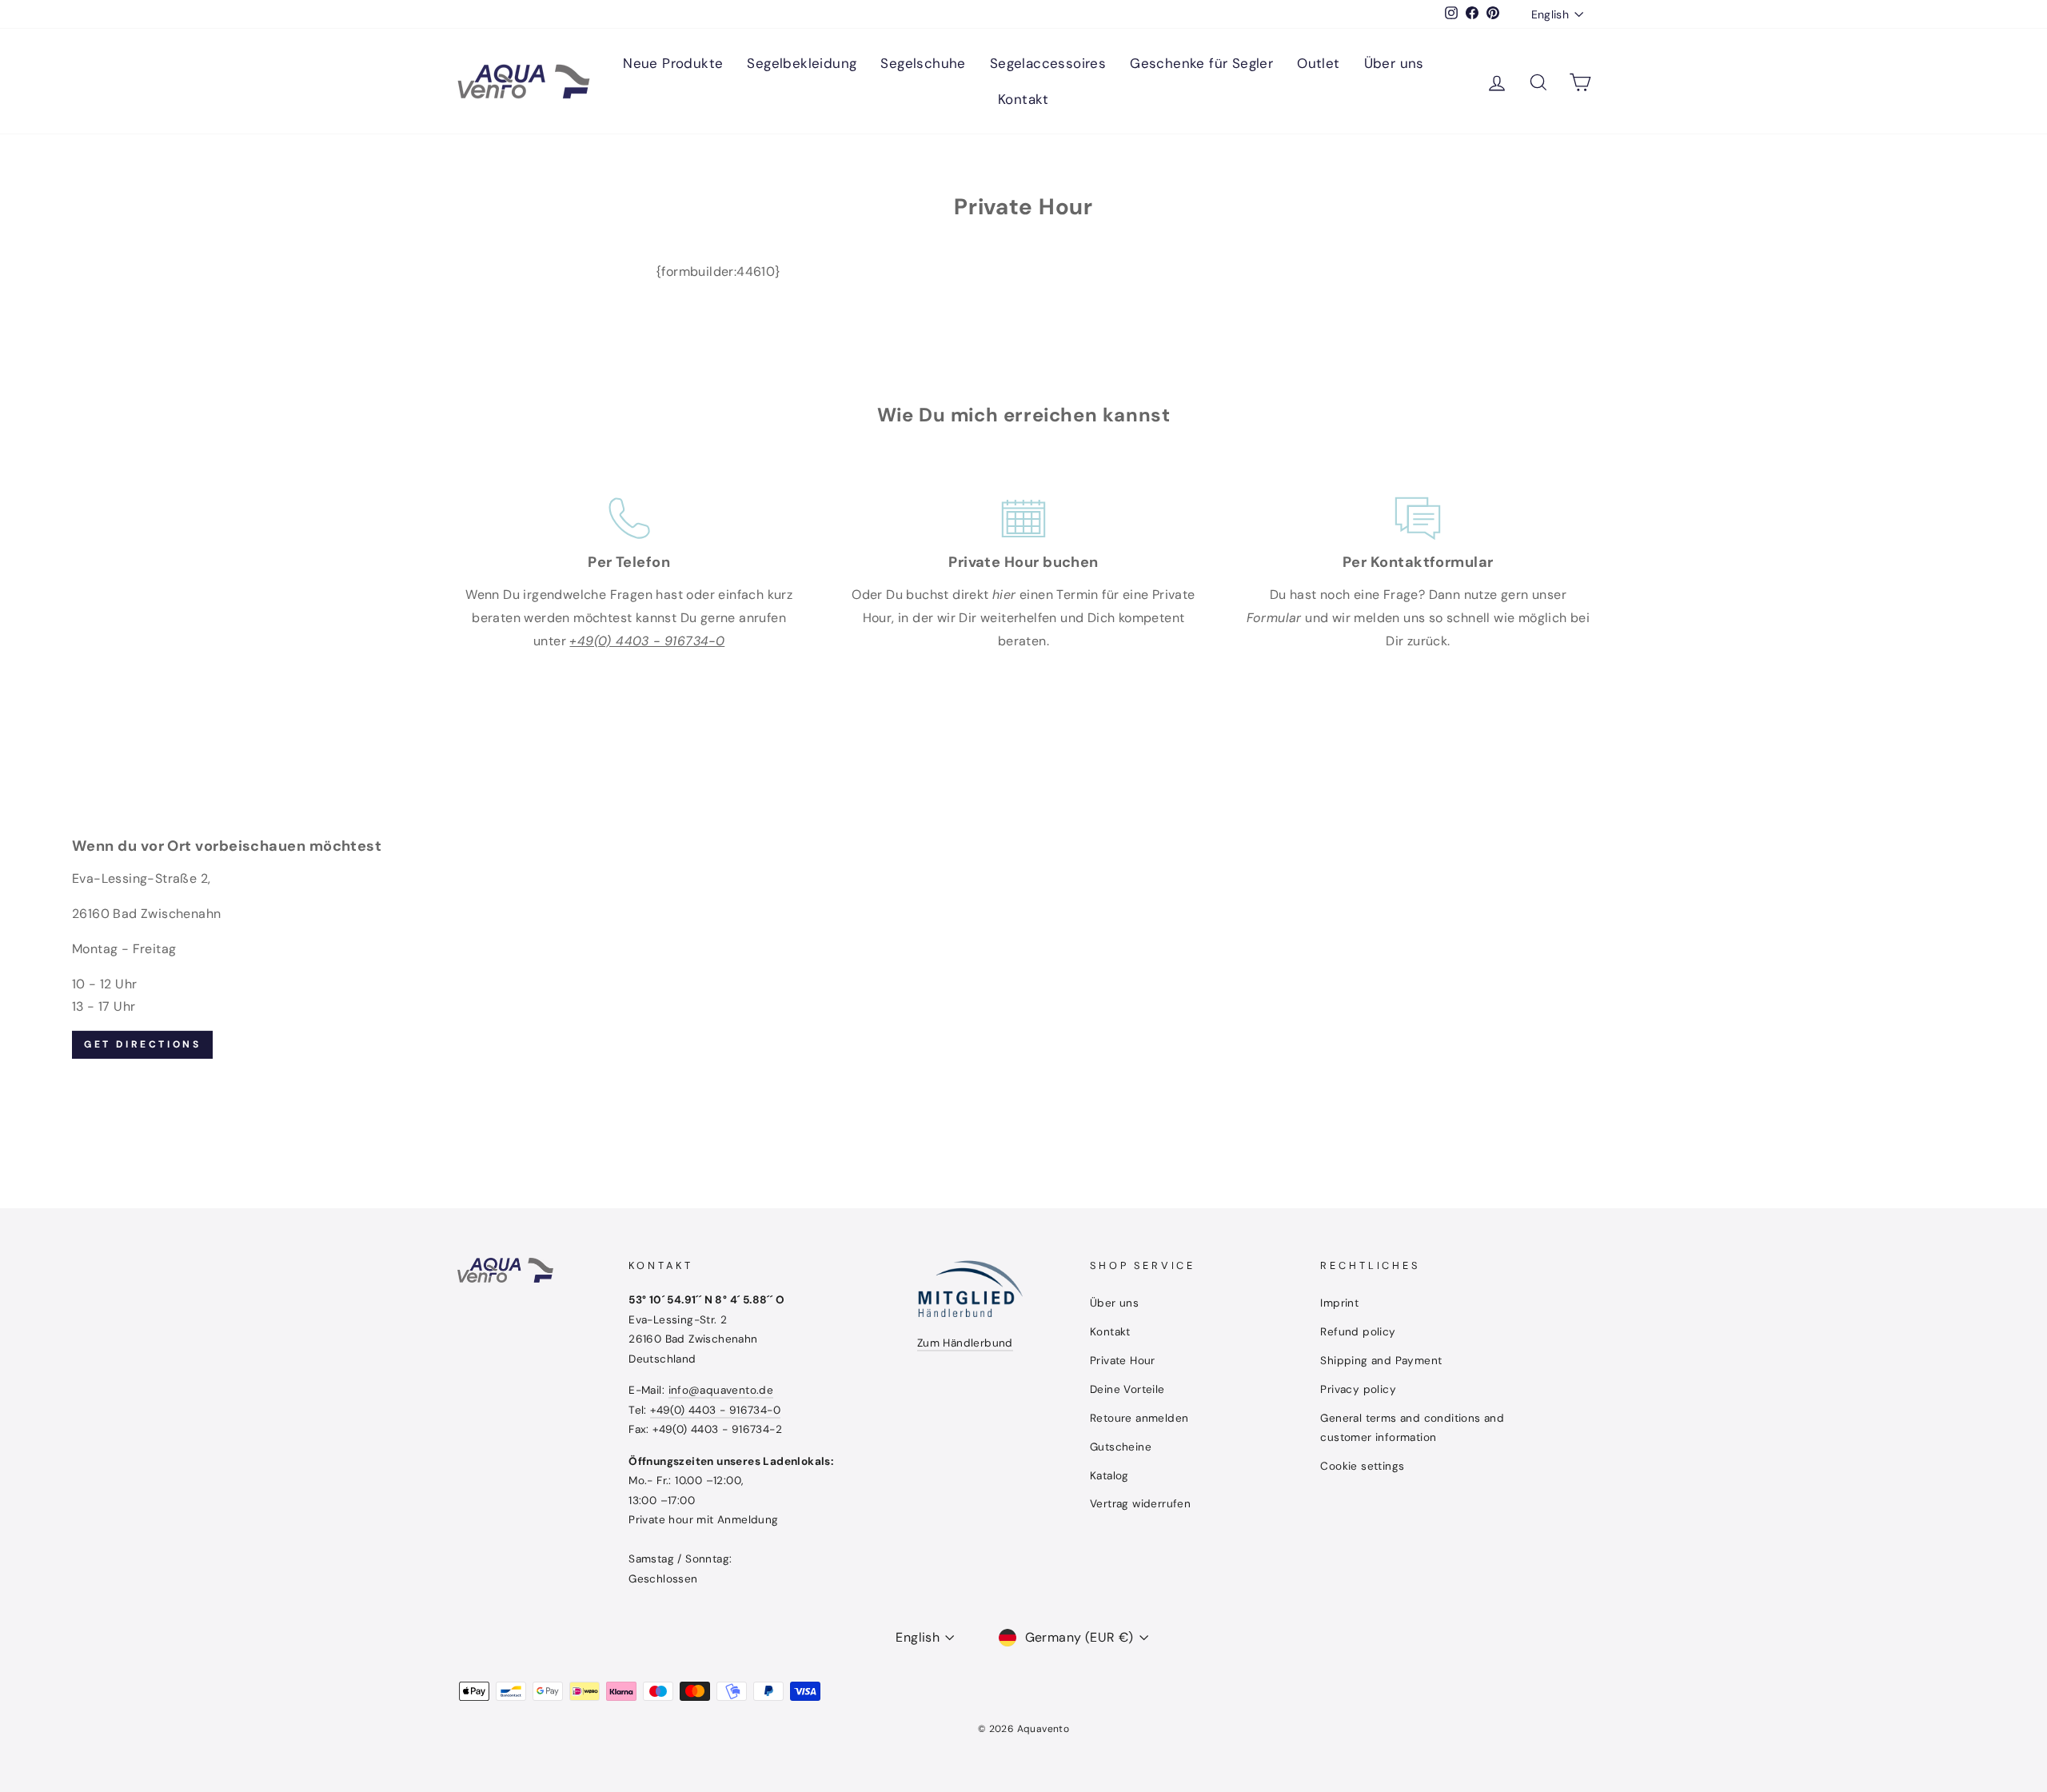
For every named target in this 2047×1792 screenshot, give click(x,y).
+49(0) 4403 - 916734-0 (715, 1410)
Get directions (142, 1044)
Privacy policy (1358, 1389)
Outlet (1318, 63)
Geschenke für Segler (1201, 63)
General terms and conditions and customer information (1412, 1428)
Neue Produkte (673, 63)
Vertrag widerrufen (1140, 1504)
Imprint (1339, 1303)
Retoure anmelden (1139, 1418)
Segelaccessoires (1048, 63)
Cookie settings (1362, 1466)
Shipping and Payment (1381, 1361)
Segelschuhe (923, 63)
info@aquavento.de (721, 1390)
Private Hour (1123, 1361)
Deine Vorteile (1127, 1389)
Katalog (1109, 1476)
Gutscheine (1121, 1447)
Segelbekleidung (802, 63)
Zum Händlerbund (965, 1343)
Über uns (1394, 63)
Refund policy (1358, 1332)
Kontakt (1023, 99)
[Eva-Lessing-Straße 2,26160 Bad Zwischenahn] (1023, 948)
